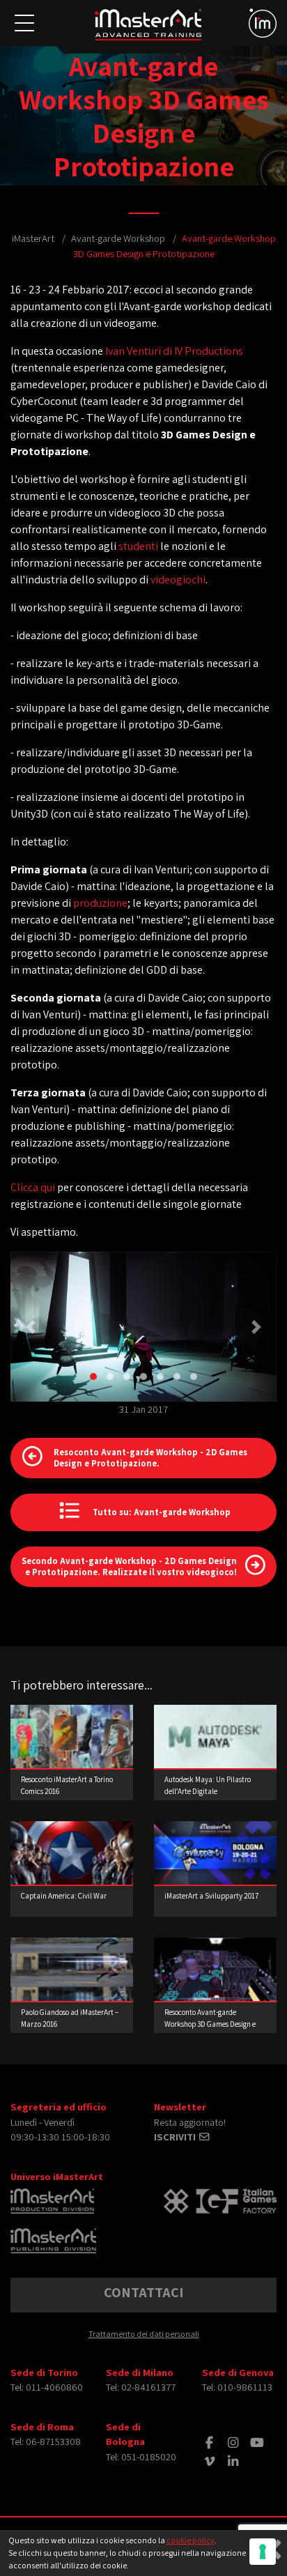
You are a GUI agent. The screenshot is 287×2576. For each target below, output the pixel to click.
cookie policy (191, 2540)
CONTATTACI (143, 2292)
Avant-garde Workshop (118, 238)
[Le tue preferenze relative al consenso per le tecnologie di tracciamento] (263, 2552)
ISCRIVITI (176, 2137)
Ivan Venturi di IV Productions (174, 351)
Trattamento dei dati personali (144, 2334)
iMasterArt (33, 238)
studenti (138, 546)
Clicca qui (33, 1187)
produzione (100, 903)
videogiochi (178, 580)
